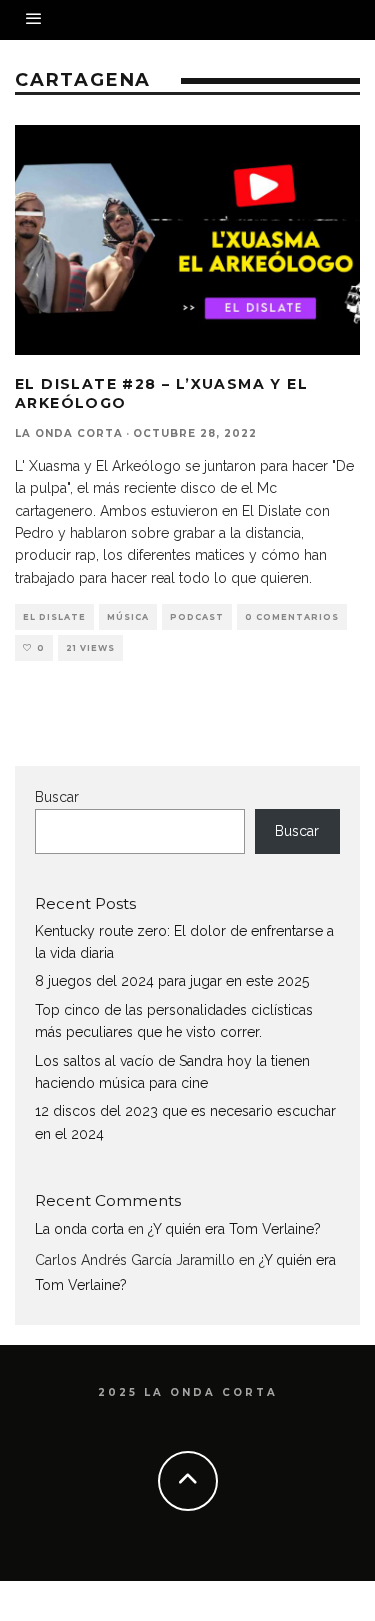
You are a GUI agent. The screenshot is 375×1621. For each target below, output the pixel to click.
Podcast (197, 617)
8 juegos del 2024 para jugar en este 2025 (172, 981)
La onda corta (69, 433)
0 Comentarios (292, 617)
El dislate (54, 617)
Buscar (57, 797)
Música (128, 617)
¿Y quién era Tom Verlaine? (234, 1229)
